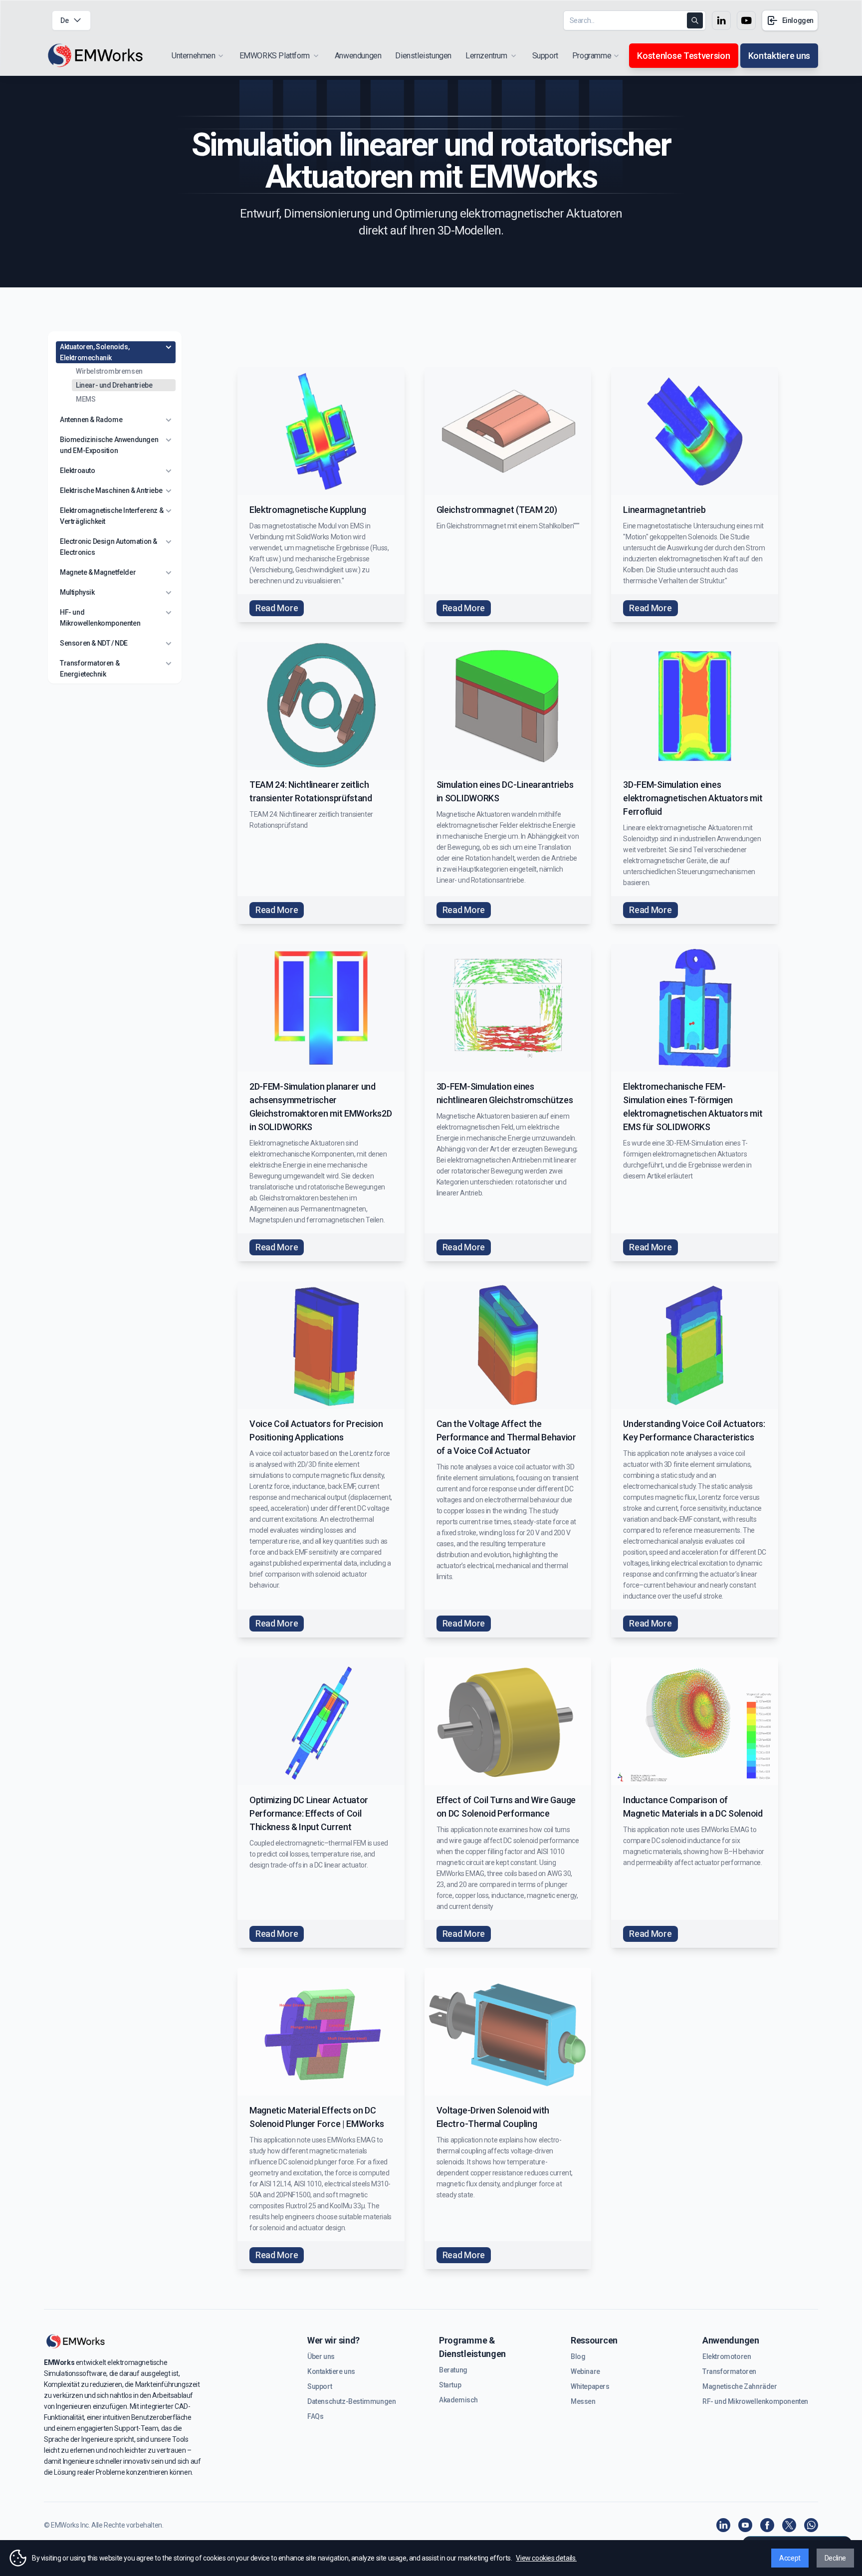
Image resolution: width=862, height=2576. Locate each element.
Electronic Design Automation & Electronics (108, 547)
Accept (790, 2558)
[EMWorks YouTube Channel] (745, 2525)
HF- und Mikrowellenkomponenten (100, 618)
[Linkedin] (723, 2525)
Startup (450, 2385)
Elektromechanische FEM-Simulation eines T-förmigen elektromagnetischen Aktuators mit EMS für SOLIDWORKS (693, 1107)
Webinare (585, 2371)
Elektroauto (78, 470)
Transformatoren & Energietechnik (90, 669)
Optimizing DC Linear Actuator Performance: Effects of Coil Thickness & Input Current (309, 1813)
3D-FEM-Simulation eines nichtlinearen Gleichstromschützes (505, 1093)
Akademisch (458, 2400)
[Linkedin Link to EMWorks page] (721, 20)
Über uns (321, 2356)
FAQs (315, 2416)
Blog (578, 2356)
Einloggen (798, 20)
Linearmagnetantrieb (664, 510)
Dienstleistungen (423, 56)
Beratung (453, 2370)
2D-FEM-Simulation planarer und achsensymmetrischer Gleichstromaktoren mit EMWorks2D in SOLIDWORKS (321, 1107)
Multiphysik (77, 592)
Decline (835, 2558)
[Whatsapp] (811, 2525)
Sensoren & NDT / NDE (94, 643)
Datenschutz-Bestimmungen (351, 2401)
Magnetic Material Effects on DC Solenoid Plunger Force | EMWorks (317, 2117)
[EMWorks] (96, 56)
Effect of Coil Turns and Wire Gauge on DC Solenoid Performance (506, 1807)
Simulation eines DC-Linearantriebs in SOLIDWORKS (505, 791)
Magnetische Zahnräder (740, 2386)
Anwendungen (358, 56)
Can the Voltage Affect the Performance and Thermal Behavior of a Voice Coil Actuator (506, 1437)
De (64, 20)
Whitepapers (590, 2386)
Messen (583, 2401)
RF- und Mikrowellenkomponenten (755, 2401)
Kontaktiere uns (779, 56)
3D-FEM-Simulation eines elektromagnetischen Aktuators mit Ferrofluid (693, 798)
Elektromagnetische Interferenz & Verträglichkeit (111, 516)
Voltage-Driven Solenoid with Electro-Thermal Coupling (493, 2117)
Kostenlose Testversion (683, 56)
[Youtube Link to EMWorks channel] (746, 20)
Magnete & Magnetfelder (98, 572)
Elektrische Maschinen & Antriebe (111, 490)
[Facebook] (767, 2525)
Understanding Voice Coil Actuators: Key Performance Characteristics (694, 1430)
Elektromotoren (727, 2356)
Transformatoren (729, 2371)
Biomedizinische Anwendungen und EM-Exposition (109, 445)
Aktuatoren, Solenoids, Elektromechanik (95, 352)
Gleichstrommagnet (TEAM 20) (497, 510)
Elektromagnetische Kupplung (308, 510)
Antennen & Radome (91, 420)
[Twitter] (789, 2525)
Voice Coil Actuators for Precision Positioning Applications (316, 1430)
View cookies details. (546, 2558)
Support (545, 56)
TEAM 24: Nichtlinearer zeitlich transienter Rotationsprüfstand (311, 791)
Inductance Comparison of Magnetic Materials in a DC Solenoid (693, 1807)
